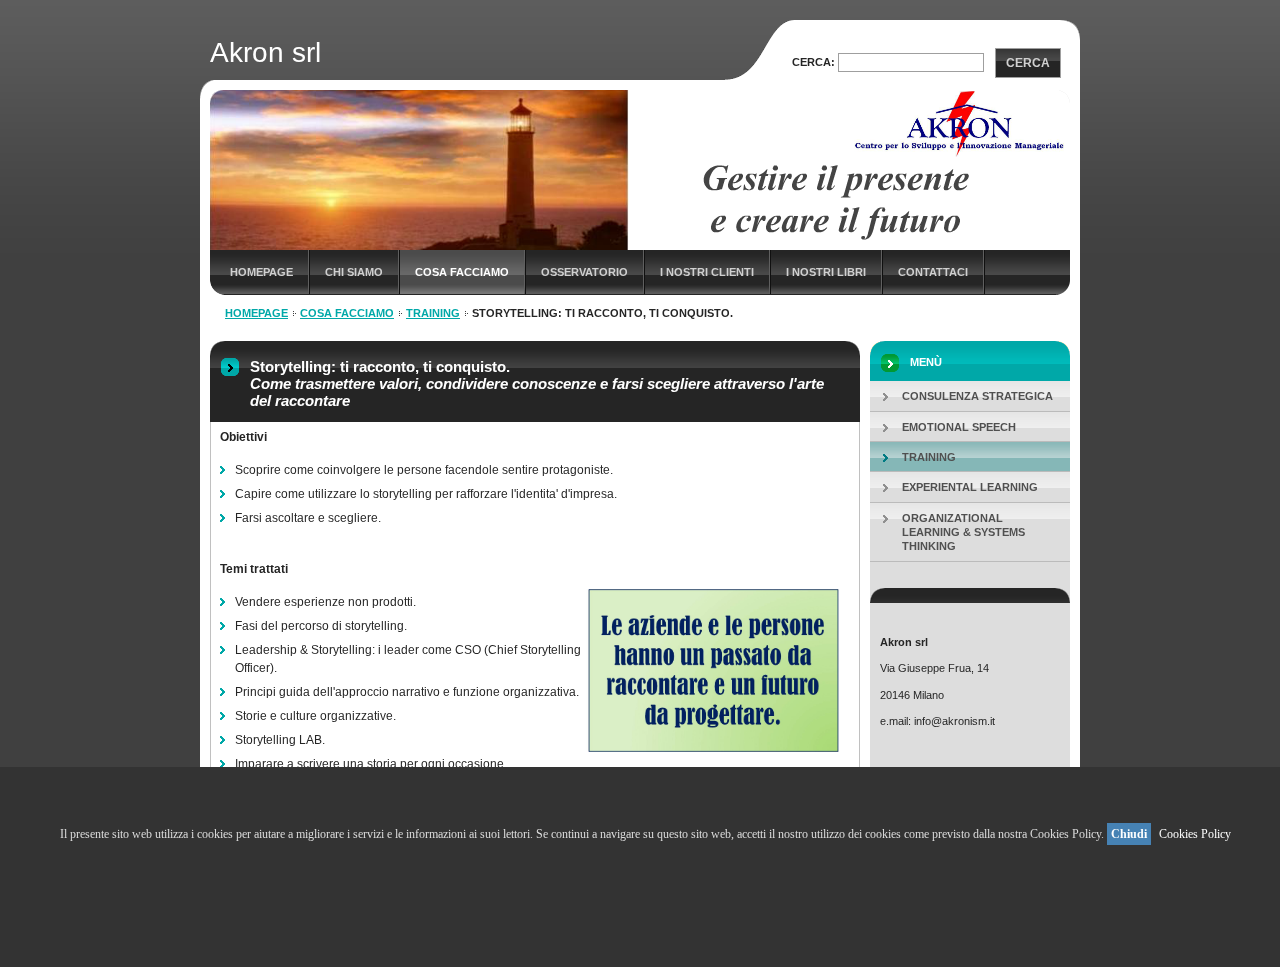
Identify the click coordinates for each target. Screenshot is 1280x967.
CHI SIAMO (354, 272)
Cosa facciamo (462, 272)
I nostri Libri (826, 272)
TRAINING (433, 313)
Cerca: (813, 62)
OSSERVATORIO (584, 272)
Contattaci (933, 272)
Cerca (1028, 63)
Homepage (261, 272)
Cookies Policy (1195, 834)
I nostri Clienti (707, 272)
